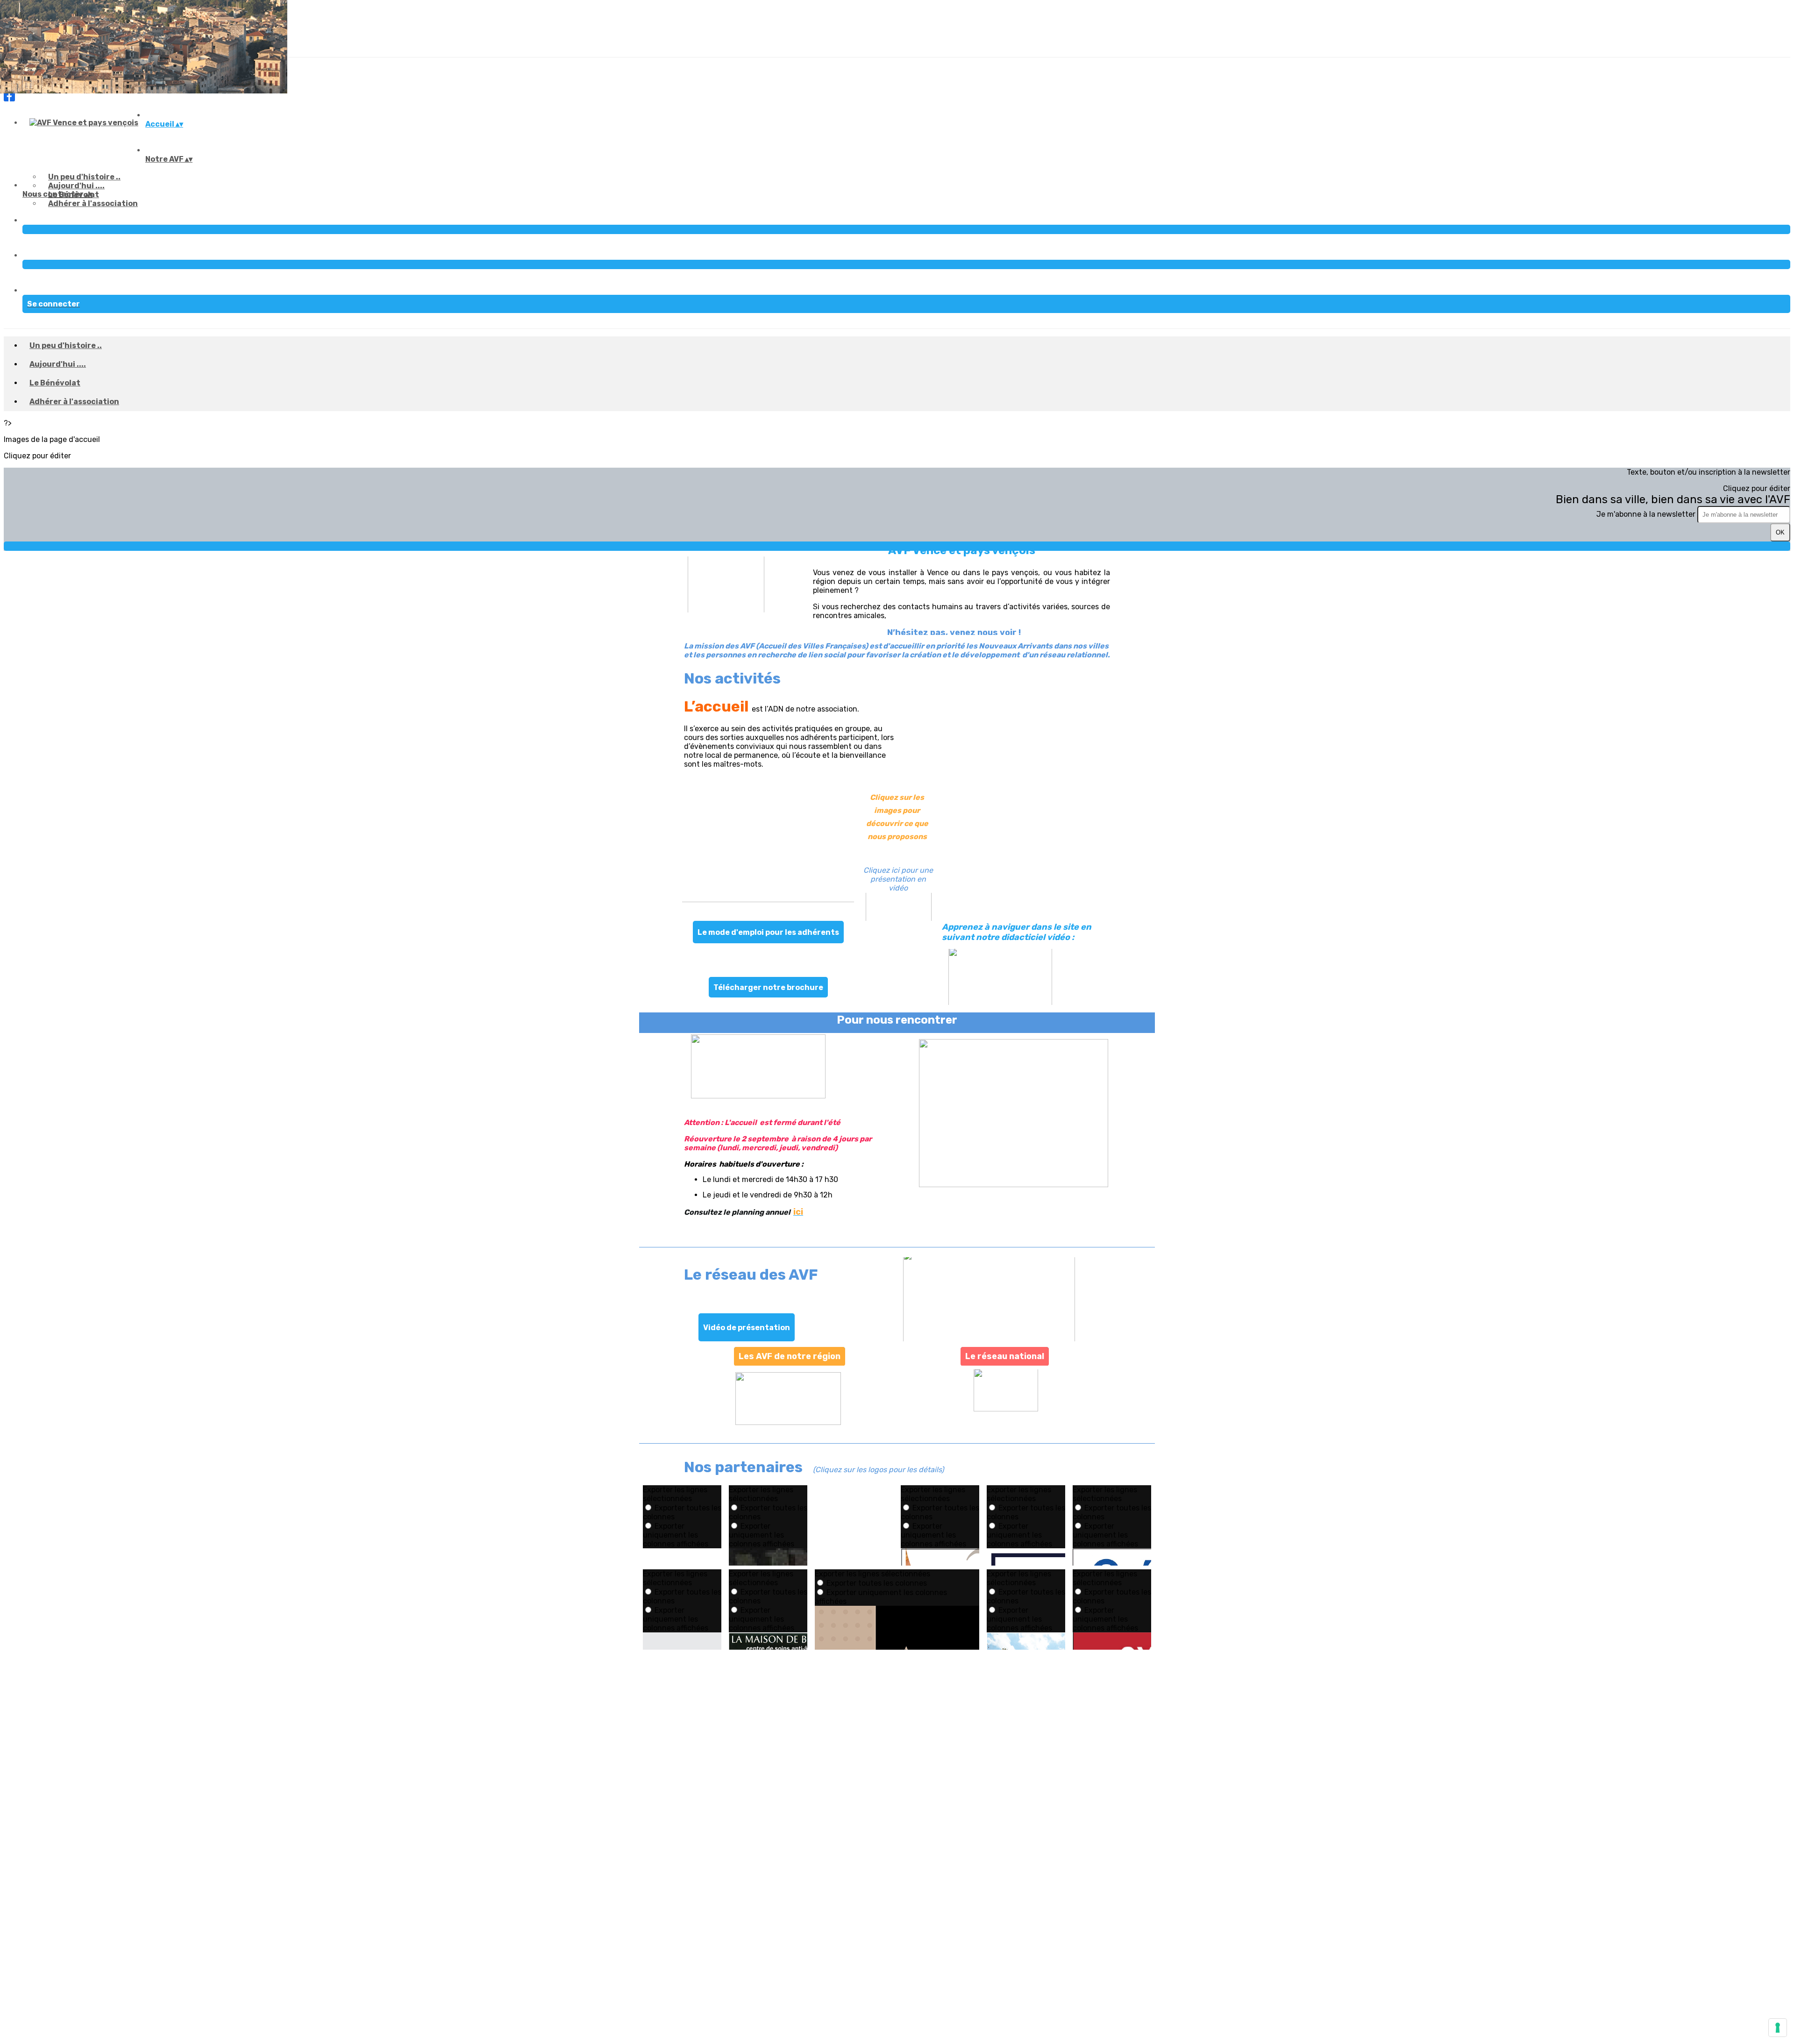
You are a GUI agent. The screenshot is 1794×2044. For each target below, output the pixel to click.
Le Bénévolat (55, 383)
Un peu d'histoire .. (84, 177)
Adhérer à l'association (93, 203)
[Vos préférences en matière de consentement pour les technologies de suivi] (1778, 2028)
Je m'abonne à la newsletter (1647, 514)
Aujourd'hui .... (76, 186)
